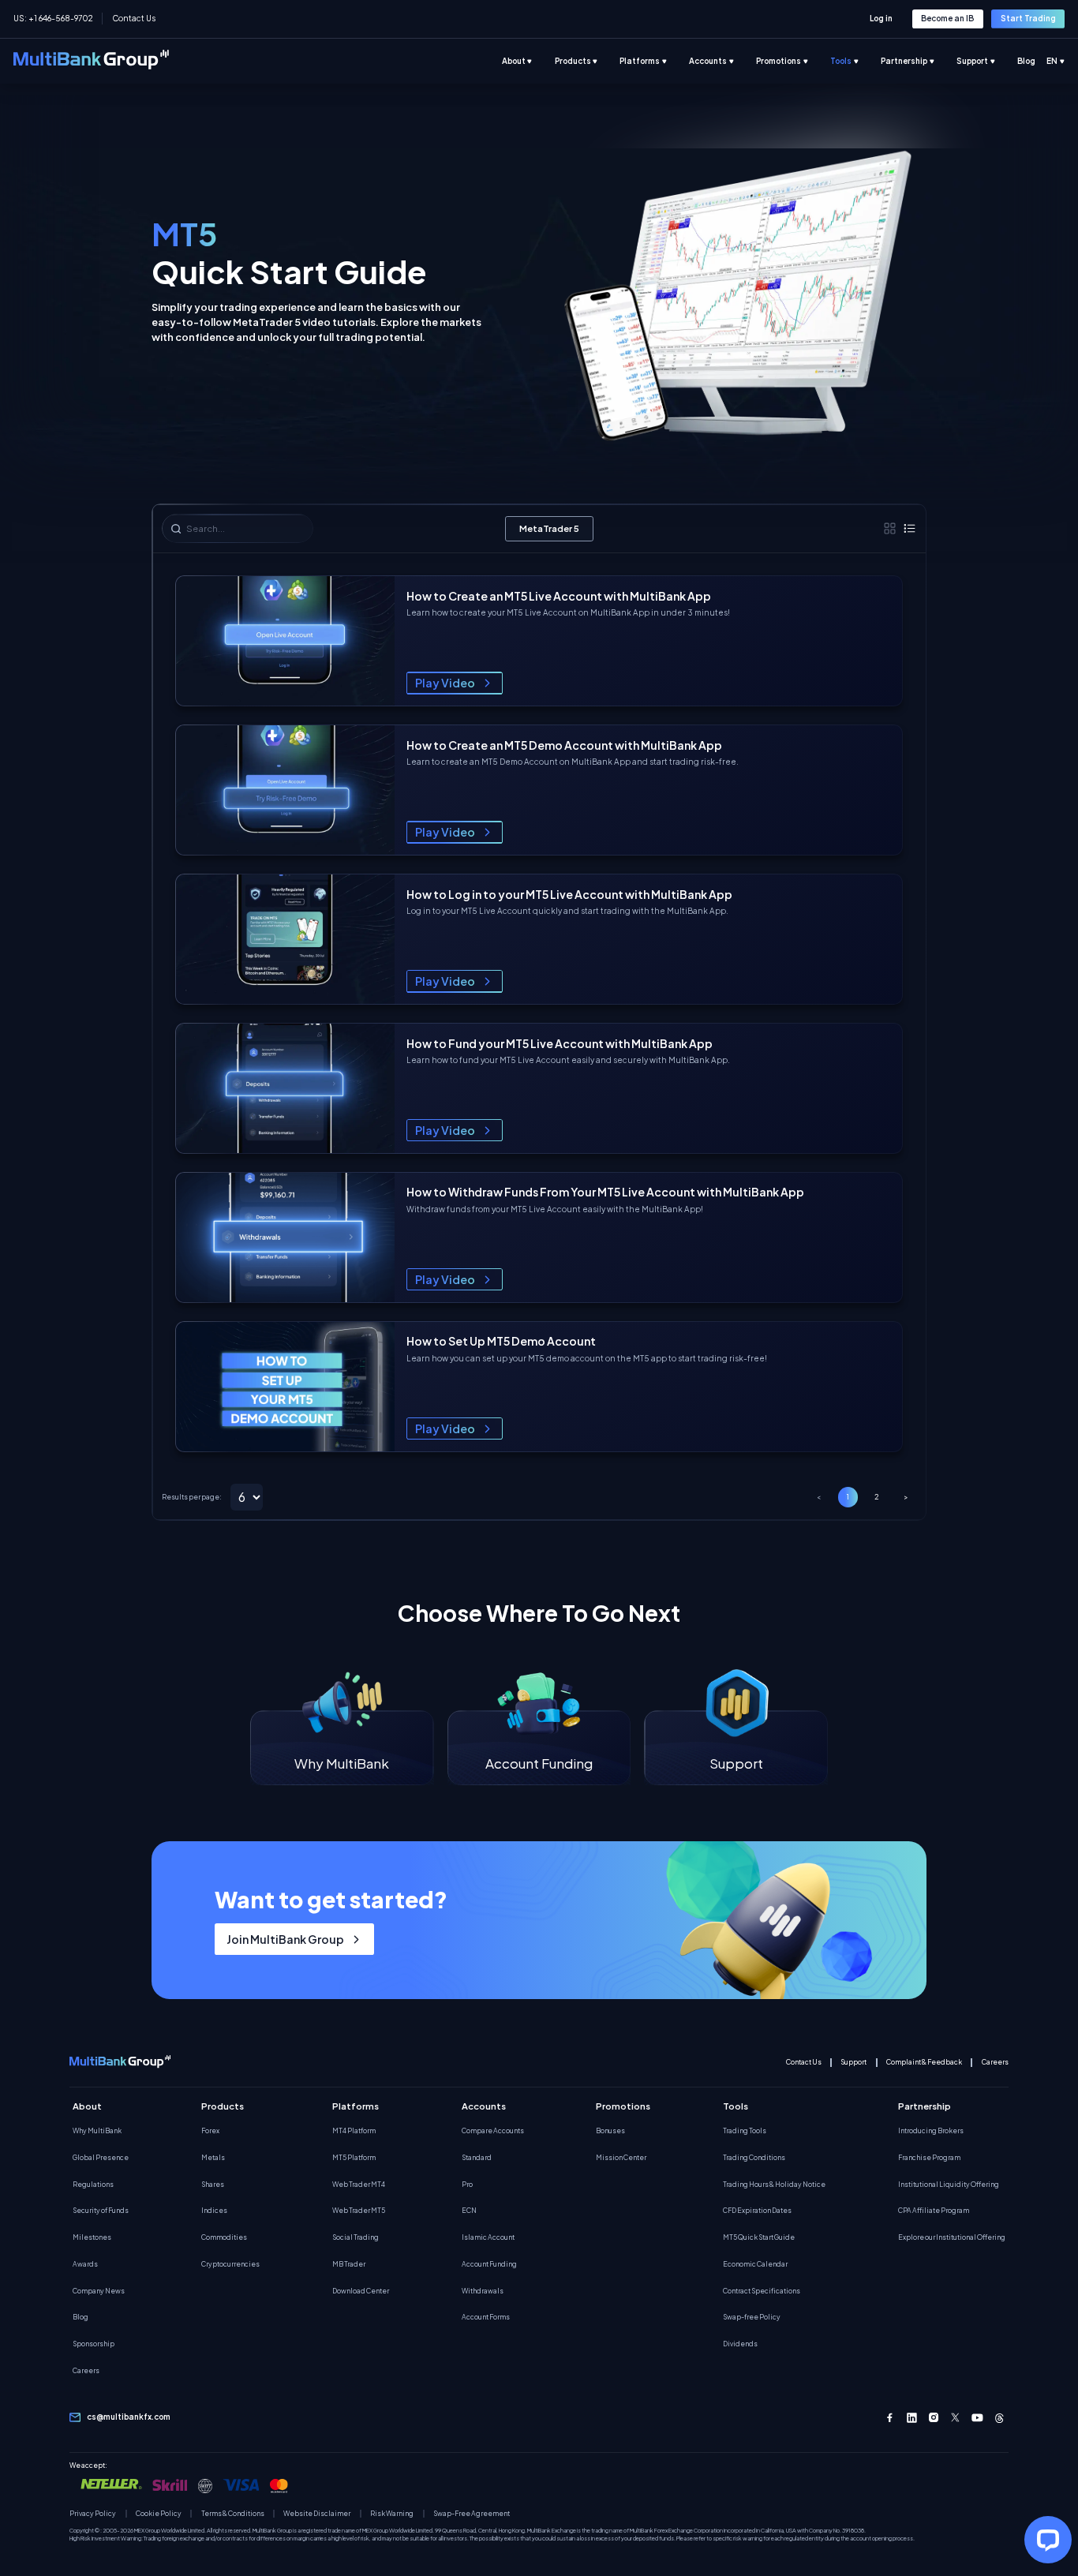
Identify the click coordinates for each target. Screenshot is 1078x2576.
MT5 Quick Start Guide (759, 2237)
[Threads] (999, 2418)
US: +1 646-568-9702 (53, 18)
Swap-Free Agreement (472, 2514)
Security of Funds (101, 2210)
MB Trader (349, 2264)
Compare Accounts (493, 2130)
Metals (213, 2157)
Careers (995, 2062)
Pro (467, 2184)
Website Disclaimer (317, 2514)
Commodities (224, 2237)
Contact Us (133, 18)
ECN (469, 2210)
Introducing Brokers (931, 2130)
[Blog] (1037, 62)
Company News (99, 2291)
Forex (210, 2130)
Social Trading (356, 2237)
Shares (213, 2184)
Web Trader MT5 (359, 2210)
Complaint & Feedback (924, 2062)
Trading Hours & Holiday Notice (774, 2184)
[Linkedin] (912, 2418)
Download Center (361, 2291)
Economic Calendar (755, 2264)
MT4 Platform (354, 2130)
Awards (85, 2264)
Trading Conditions (754, 2157)
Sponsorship (94, 2344)
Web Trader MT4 (359, 2184)
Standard (477, 2157)
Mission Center (621, 2157)
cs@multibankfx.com (129, 2417)
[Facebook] (890, 2418)
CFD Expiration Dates (757, 2210)
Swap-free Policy (752, 2317)
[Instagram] (934, 2418)
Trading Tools (745, 2130)
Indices (214, 2210)
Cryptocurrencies (230, 2264)
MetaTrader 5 (549, 528)
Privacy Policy (93, 2514)
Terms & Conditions (233, 2514)
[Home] (91, 61)
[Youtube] (977, 2418)
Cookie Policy (159, 2514)
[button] (455, 683)
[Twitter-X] (956, 2418)
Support (853, 2062)
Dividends (740, 2344)
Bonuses (610, 2130)
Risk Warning (392, 2514)
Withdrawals (483, 2291)
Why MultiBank (97, 2130)
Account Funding (489, 2264)
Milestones (92, 2237)
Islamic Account (488, 2237)
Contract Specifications (762, 2291)
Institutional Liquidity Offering (949, 2184)
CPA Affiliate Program (934, 2210)
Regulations (93, 2184)
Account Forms (486, 2317)
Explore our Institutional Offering (952, 2237)
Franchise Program (929, 2157)
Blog (80, 2317)
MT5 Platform (354, 2157)
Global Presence (101, 2157)
